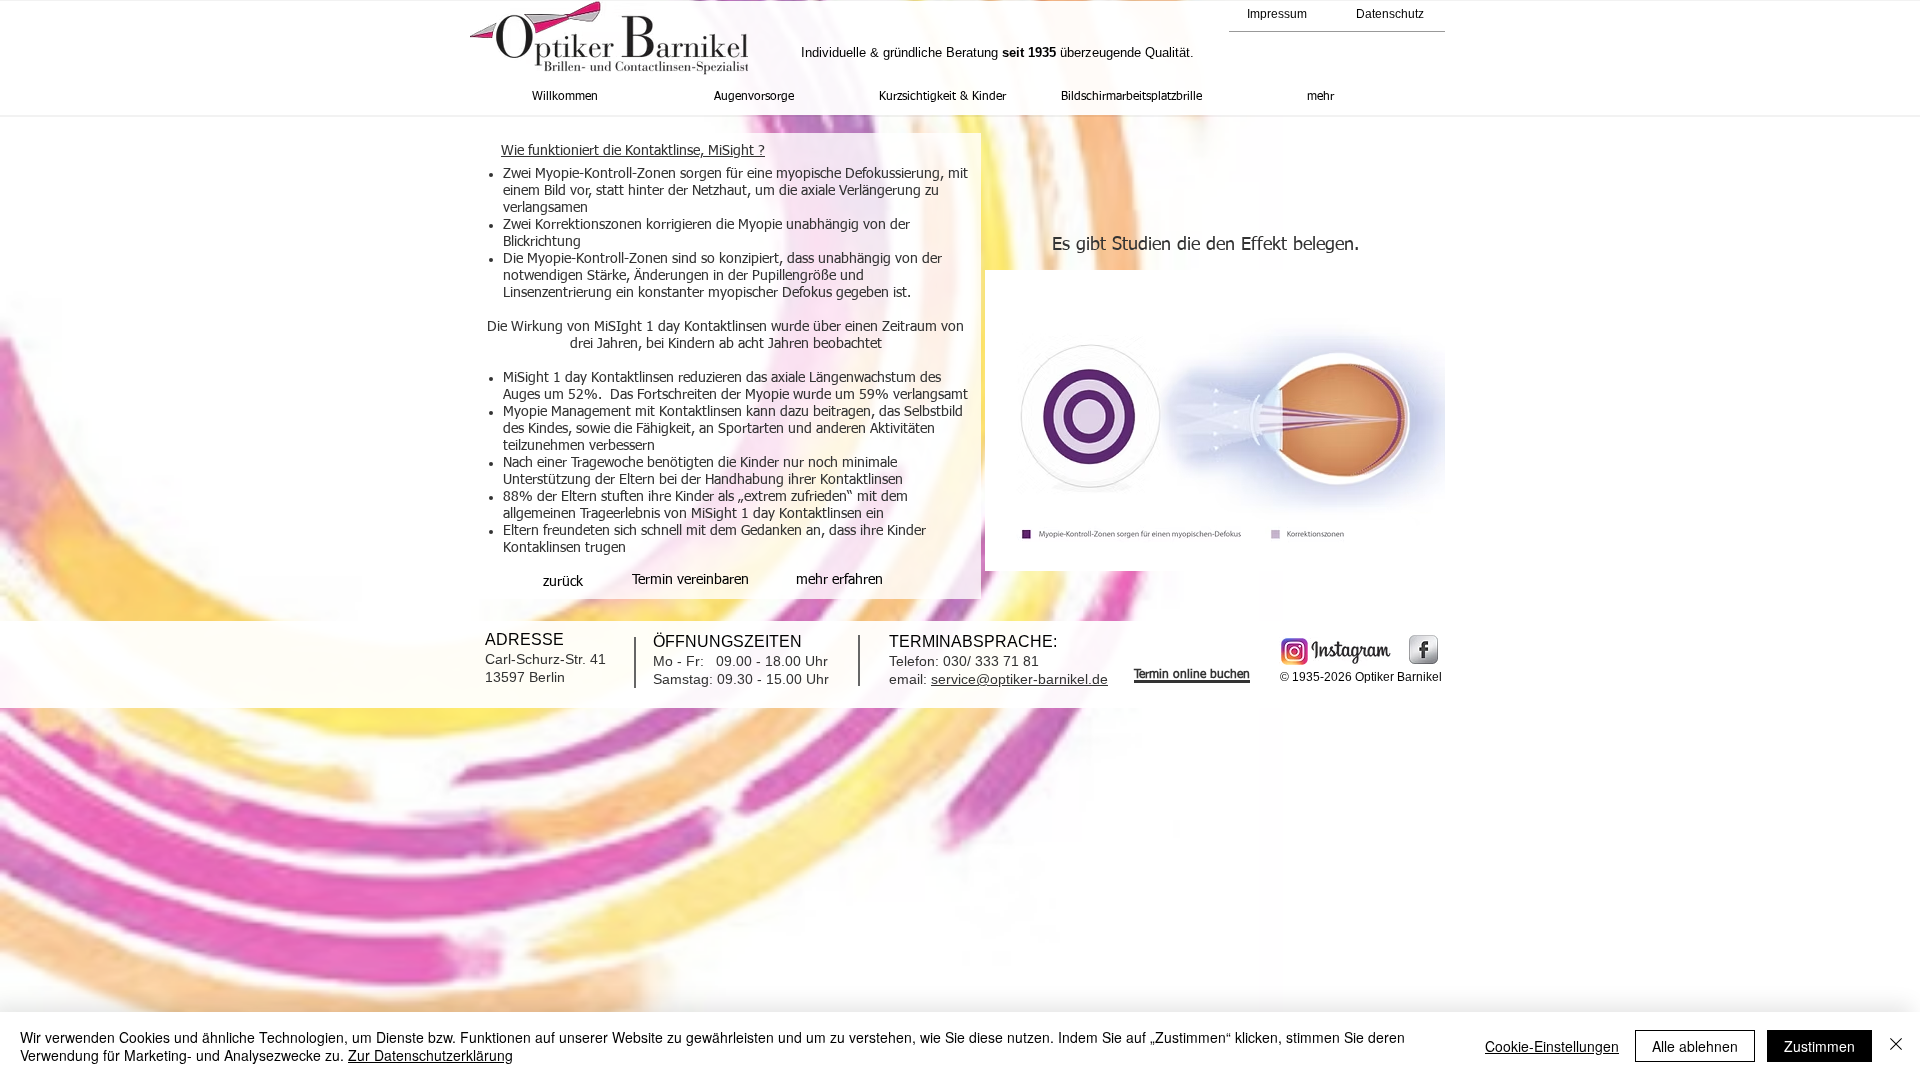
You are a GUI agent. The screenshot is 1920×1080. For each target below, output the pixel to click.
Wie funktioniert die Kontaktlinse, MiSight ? (633, 151)
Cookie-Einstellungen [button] (1552, 1046)
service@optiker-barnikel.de (1019, 679)
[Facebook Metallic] (1423, 649)
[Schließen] (1896, 1046)
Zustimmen (1819, 1046)
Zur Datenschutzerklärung (430, 1055)
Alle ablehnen (1695, 1046)
